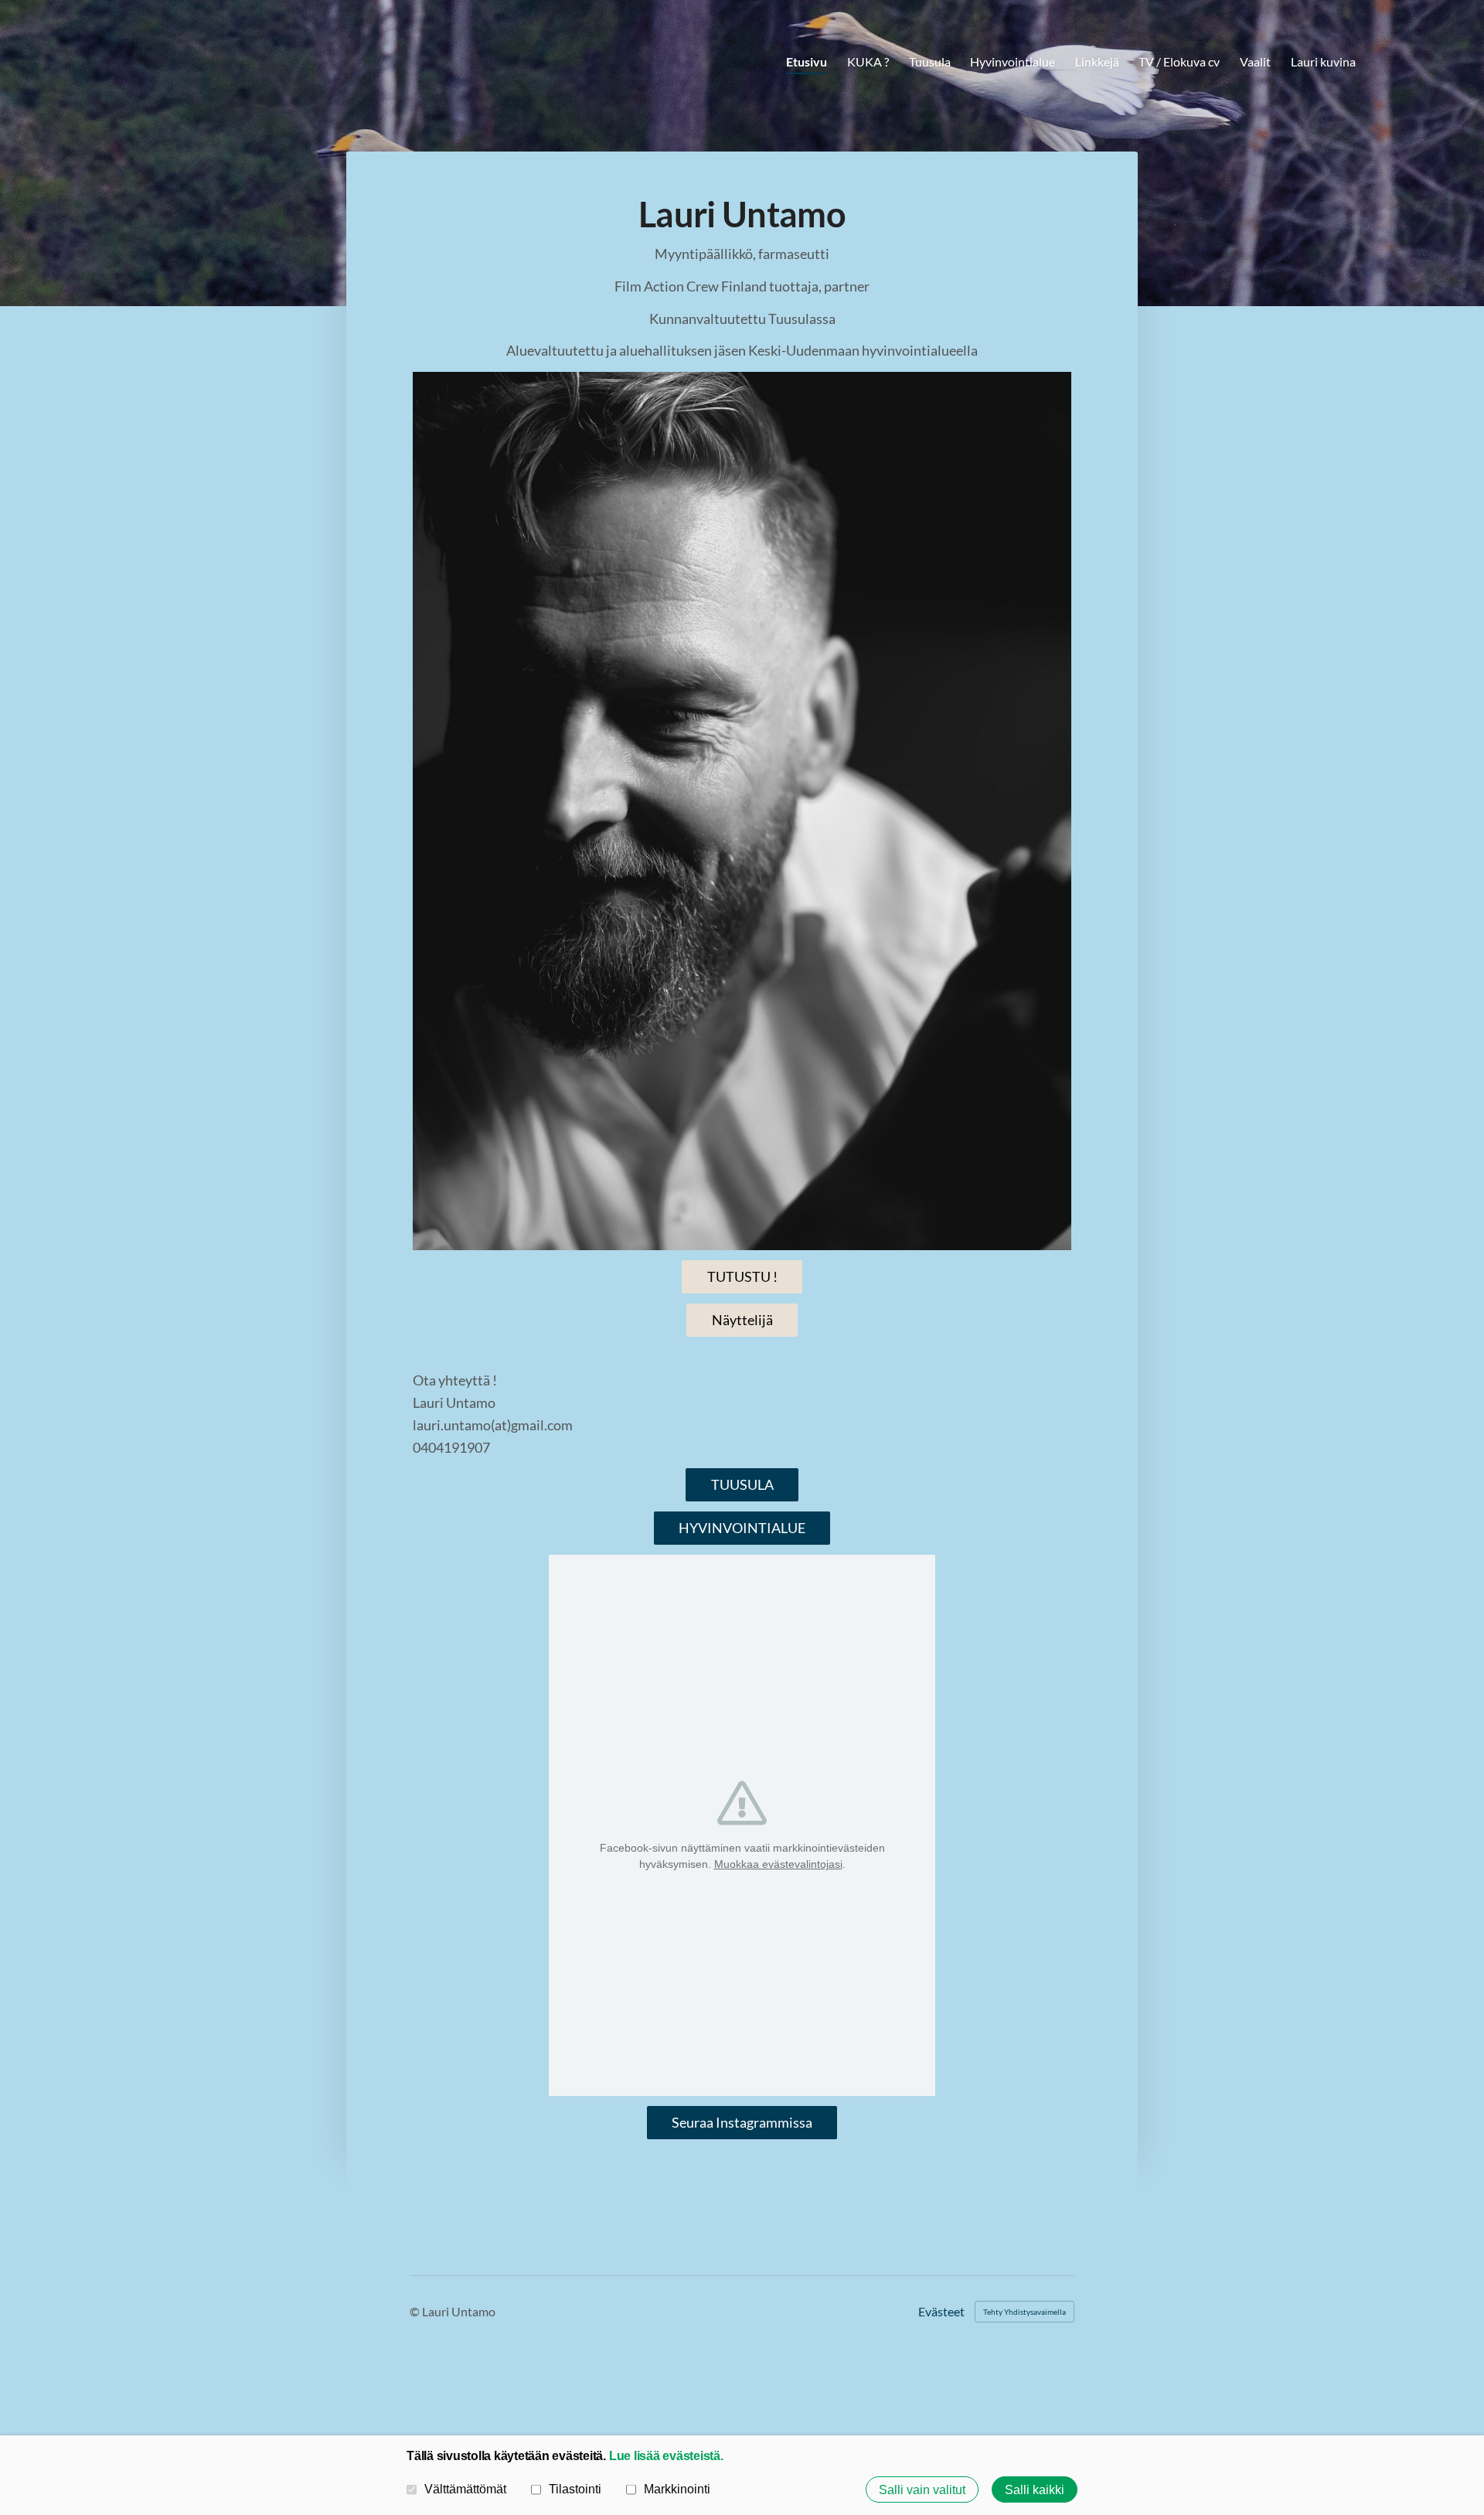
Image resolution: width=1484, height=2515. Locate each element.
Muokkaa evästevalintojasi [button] (778, 1864)
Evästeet (941, 2312)
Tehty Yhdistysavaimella (1025, 2312)
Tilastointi (575, 2489)
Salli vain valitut (922, 2489)
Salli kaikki (1035, 2489)
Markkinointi (677, 2489)
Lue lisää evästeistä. (666, 2455)
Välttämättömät (465, 2489)
